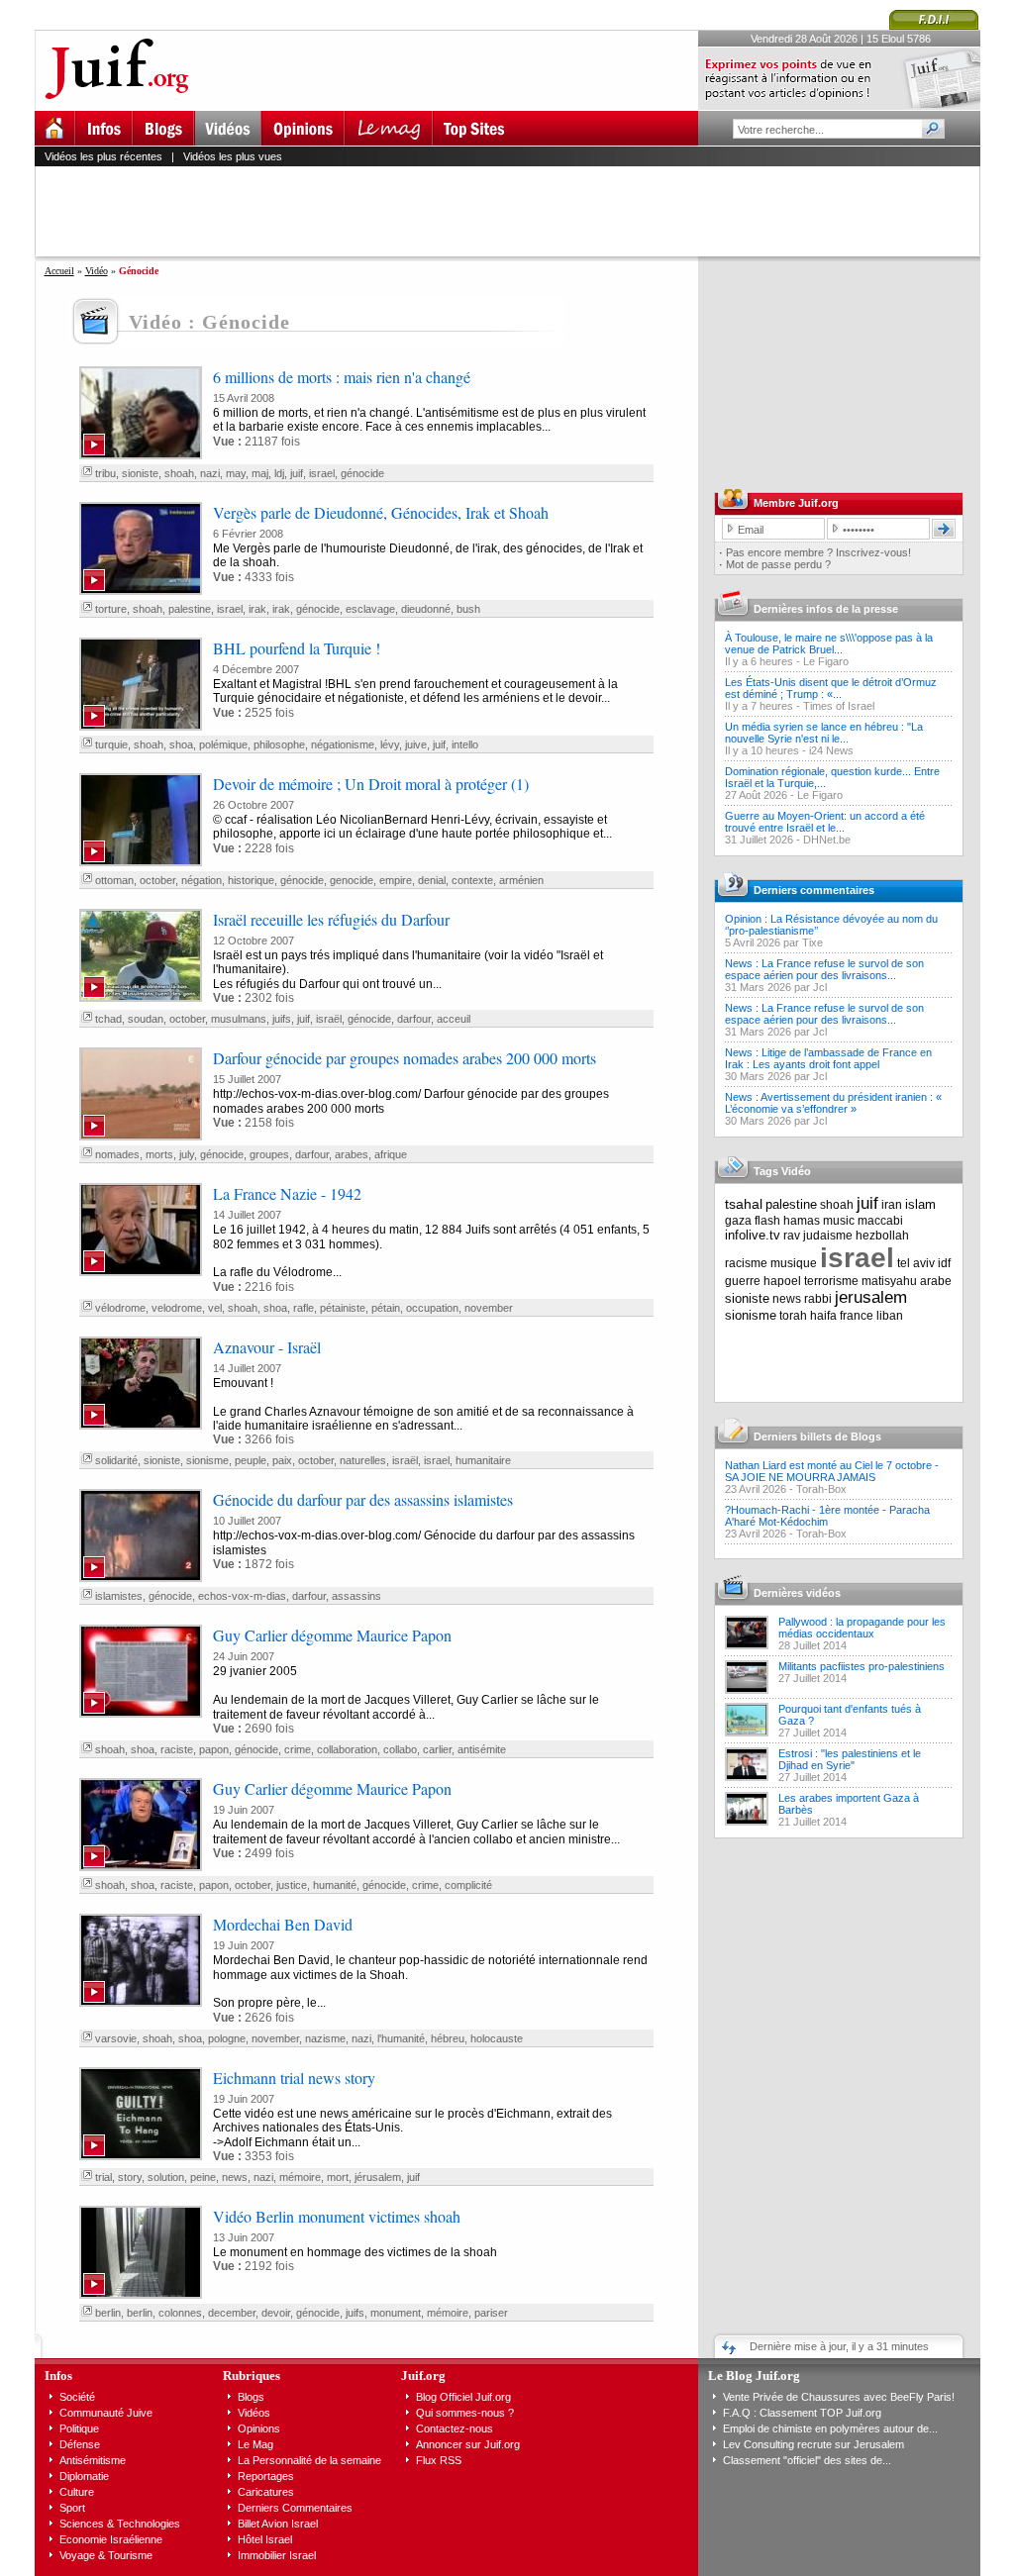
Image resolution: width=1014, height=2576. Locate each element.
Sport (72, 2508)
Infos (58, 2376)
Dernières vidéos (797, 1593)
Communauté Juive (106, 2413)
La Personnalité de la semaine (309, 2460)
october (157, 880)
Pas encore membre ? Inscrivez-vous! (818, 552)
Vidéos (254, 2413)
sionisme (207, 1460)
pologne (227, 2038)
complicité (468, 1885)
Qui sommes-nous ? (465, 2413)
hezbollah (882, 1236)
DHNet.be (827, 840)
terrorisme (831, 1281)
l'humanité (401, 2038)
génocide (362, 473)
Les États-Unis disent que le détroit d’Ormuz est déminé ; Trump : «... (831, 688)
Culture (77, 2492)
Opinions (259, 2428)
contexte (472, 880)
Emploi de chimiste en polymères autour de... (830, 2428)
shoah (179, 473)
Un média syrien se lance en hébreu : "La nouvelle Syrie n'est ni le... (824, 733)
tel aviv (916, 1263)
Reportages (266, 2476)
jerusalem (871, 1297)
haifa (823, 1316)
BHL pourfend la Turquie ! (297, 648)
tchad (108, 1019)
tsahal (744, 1204)
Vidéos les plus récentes (103, 156)
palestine (190, 609)
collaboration (347, 1749)
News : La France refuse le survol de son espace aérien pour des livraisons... (824, 969)
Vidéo (97, 271)
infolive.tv (753, 1235)
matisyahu (889, 1281)
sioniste (140, 473)
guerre (743, 1281)
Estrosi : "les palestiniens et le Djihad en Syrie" (850, 1759)
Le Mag (255, 2444)
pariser (491, 2313)
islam (920, 1204)
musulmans (239, 1019)
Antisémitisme (93, 2460)
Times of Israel (839, 706)
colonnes (180, 2313)
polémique (223, 744)
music (839, 1221)
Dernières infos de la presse (826, 609)
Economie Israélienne (111, 2539)
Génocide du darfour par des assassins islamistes (363, 1499)
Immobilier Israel (277, 2555)
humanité (335, 1885)
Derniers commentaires (814, 890)
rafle (304, 1308)
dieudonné (426, 609)
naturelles (363, 1460)
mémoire (300, 2177)
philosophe (279, 744)
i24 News (831, 750)
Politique (79, 2428)
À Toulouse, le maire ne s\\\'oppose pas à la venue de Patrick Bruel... (829, 644)
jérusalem (378, 2177)
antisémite (482, 1749)
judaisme (828, 1236)
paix (282, 1460)
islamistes (119, 1596)
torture (111, 609)
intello (465, 744)
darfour (414, 1019)
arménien (521, 880)
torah (793, 1316)
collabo (400, 1749)
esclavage (370, 609)
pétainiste (343, 1308)
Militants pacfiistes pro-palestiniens (862, 1666)
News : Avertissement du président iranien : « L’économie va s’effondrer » (833, 1103)
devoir (276, 2313)
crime (298, 1749)
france (857, 1316)
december (232, 2313)
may (236, 473)
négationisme (343, 744)
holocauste (497, 2038)
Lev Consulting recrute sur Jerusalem (813, 2444)
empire (396, 880)
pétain (386, 1308)
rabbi (818, 1299)
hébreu (448, 2038)
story (130, 2177)
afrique (391, 1154)
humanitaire (483, 1460)
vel (215, 1308)
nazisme (325, 2038)
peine (203, 2177)
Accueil (59, 271)
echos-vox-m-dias (242, 1596)
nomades (117, 1154)
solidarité (116, 1460)
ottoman (114, 880)
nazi (210, 473)
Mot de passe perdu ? (778, 564)
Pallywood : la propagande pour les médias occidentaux (862, 1628)
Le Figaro (826, 661)
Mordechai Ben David (283, 1924)
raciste (177, 1749)
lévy (390, 744)
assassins (356, 1596)
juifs (282, 1019)
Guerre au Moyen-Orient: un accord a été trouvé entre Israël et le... (825, 822)
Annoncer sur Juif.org (468, 2444)
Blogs (251, 2397)
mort (338, 2177)
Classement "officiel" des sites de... (807, 2460)
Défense (80, 2444)
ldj (279, 473)
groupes (269, 1154)
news (235, 2177)
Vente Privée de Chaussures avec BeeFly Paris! (839, 2397)
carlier (437, 1749)
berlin (108, 2313)
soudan (146, 1019)
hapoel (782, 1281)
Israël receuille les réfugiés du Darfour (331, 919)
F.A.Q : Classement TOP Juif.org (802, 2413)
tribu (105, 473)
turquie (111, 744)
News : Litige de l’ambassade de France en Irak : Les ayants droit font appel (828, 1058)
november (489, 1308)
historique (251, 880)
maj (260, 473)
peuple (251, 1460)
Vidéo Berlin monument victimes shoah (337, 2216)
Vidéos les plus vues (233, 156)
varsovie (116, 2038)
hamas (802, 1221)
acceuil (454, 1019)
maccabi (880, 1221)
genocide (352, 880)
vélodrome (120, 1308)
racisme (746, 1263)
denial (432, 880)
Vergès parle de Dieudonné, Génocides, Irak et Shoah (381, 512)
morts (159, 1154)
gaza (738, 1221)
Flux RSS (439, 2460)
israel (322, 473)
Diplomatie (84, 2476)
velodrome (177, 1308)
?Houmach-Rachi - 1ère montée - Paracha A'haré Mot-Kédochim (827, 1516)
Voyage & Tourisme (106, 2555)
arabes (352, 1154)
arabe (936, 1281)
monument (396, 2313)
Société (77, 2397)
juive (416, 744)
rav (792, 1236)
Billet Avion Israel (278, 2524)
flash (767, 1221)
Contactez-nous (455, 2428)
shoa (181, 744)
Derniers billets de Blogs (817, 1437)
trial (103, 2177)
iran (892, 1205)
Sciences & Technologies (120, 2524)
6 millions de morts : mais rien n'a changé (342, 377)
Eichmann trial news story (294, 2078)
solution (166, 2177)
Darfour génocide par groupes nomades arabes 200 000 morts (405, 1058)
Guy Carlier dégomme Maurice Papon (332, 1635)
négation (202, 880)
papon (214, 1749)
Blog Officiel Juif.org (463, 2397)
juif (297, 473)
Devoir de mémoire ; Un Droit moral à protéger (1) (371, 784)
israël (329, 1019)
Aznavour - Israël (267, 1347)
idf (944, 1263)
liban (890, 1316)
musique (794, 1263)
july (187, 1154)
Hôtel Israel (265, 2539)
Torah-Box (821, 1489)
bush (468, 609)
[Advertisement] (516, 211)
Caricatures (266, 2492)
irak (257, 609)
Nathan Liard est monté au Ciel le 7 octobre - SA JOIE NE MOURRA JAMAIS (832, 1471)
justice (292, 1885)
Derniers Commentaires (295, 2508)
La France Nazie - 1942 (287, 1193)
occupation (432, 1308)
